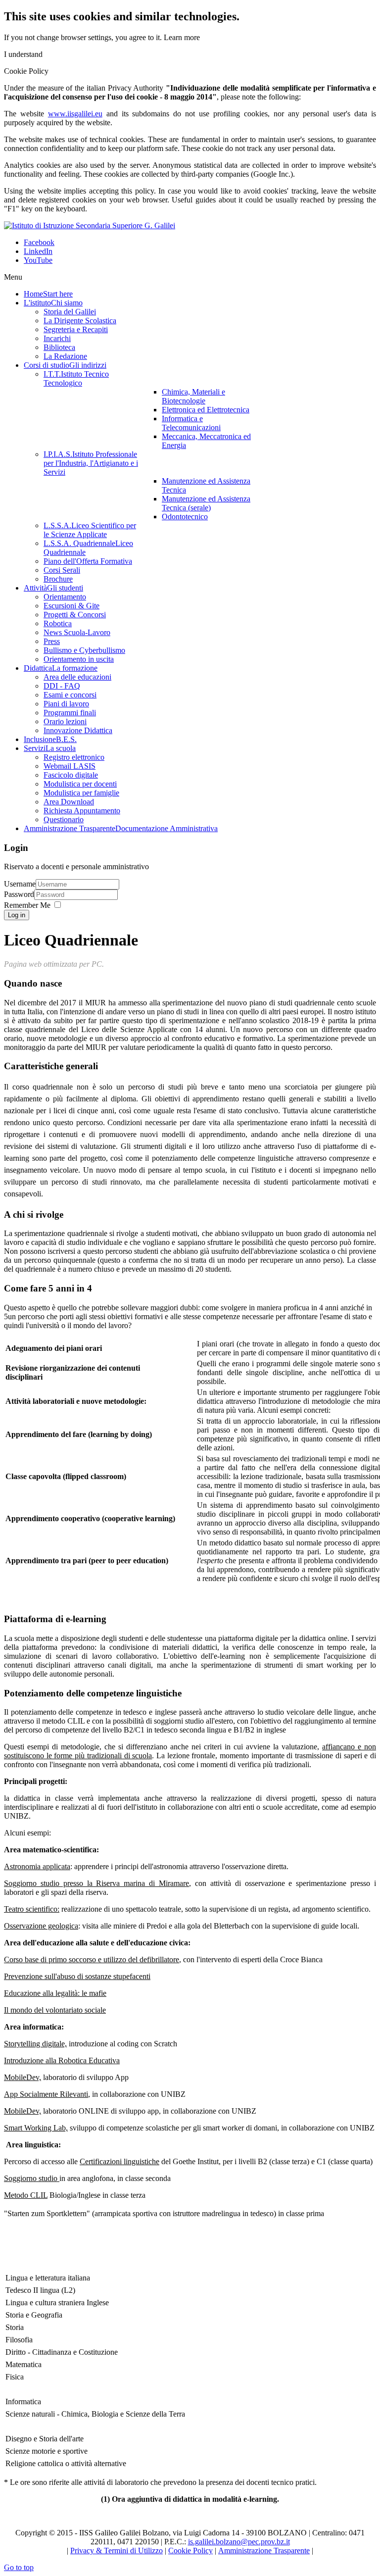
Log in (17, 915)
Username (20, 884)
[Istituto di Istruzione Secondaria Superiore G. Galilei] (90, 225)
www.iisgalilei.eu (75, 114)
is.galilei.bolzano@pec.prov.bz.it (239, 2542)
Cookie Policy (190, 2551)
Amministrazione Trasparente (264, 2551)
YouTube (38, 260)
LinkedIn (38, 251)
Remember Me (27, 905)
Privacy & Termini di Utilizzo (117, 2551)
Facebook (39, 242)
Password (19, 894)
